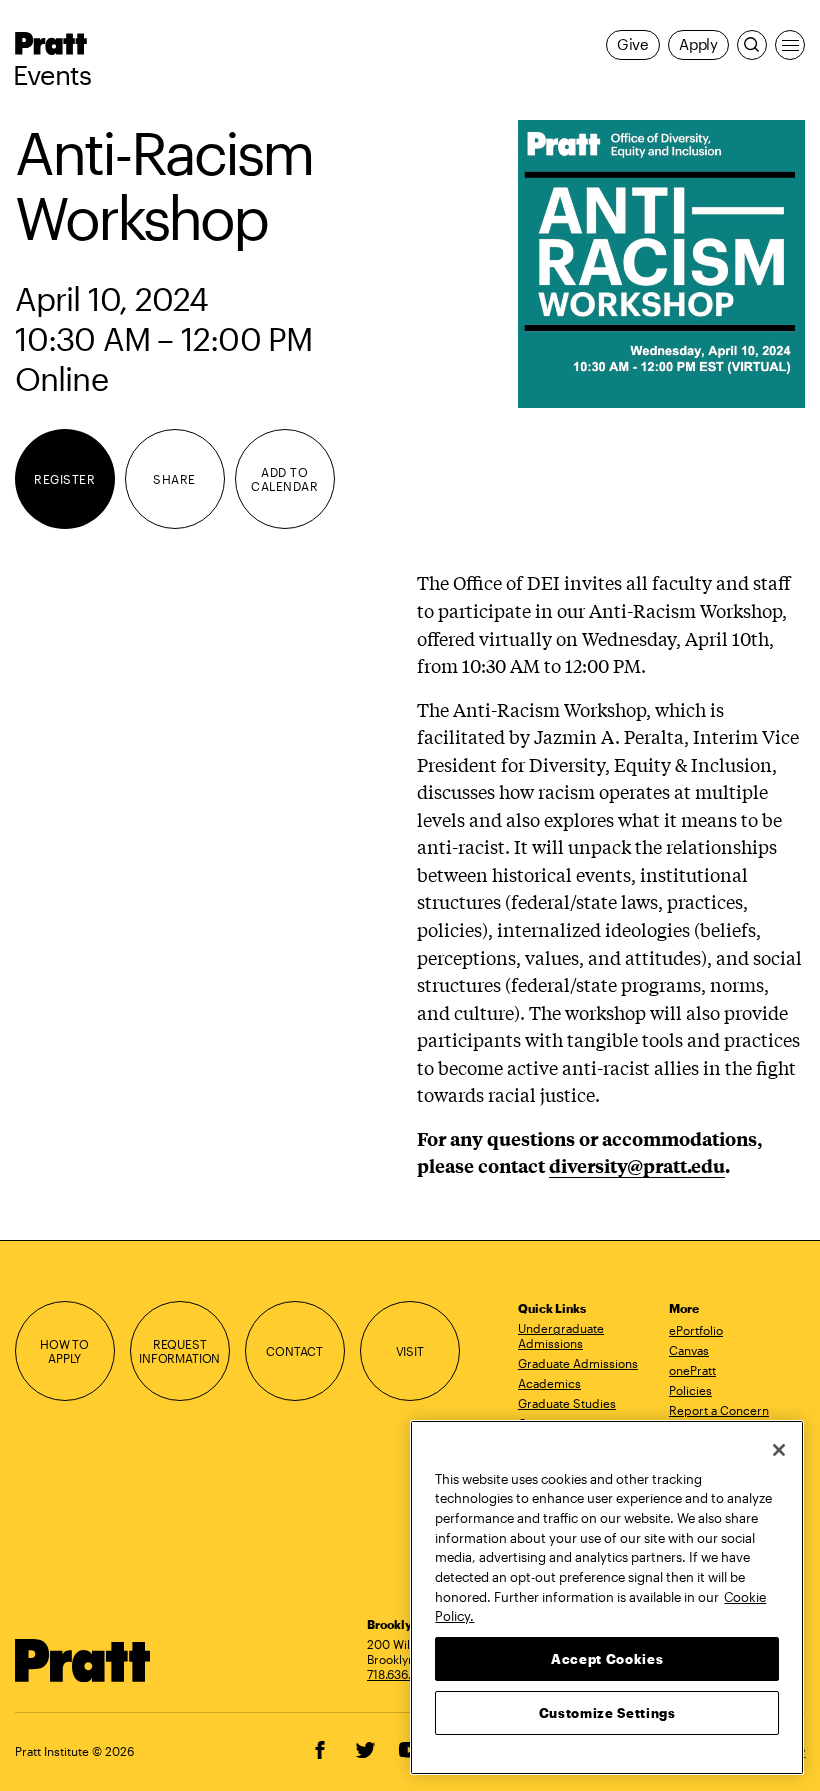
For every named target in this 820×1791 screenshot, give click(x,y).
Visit (410, 1351)
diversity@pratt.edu (637, 1165)
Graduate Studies (567, 1403)
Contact (294, 1351)
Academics (549, 1383)
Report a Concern (719, 1410)
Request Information (179, 1351)
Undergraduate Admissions (561, 1335)
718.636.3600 (404, 1674)
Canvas (689, 1350)
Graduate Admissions (578, 1363)
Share (174, 479)
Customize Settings (607, 1713)
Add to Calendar (284, 479)
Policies (690, 1390)
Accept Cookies (607, 1659)
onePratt (692, 1370)
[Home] (83, 1660)
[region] (607, 1597)
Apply (698, 44)
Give (633, 44)
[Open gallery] (662, 264)
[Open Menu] (790, 45)
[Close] (779, 1450)
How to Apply (64, 1351)
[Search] (752, 45)
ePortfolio (696, 1330)
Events (52, 75)
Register (64, 479)
